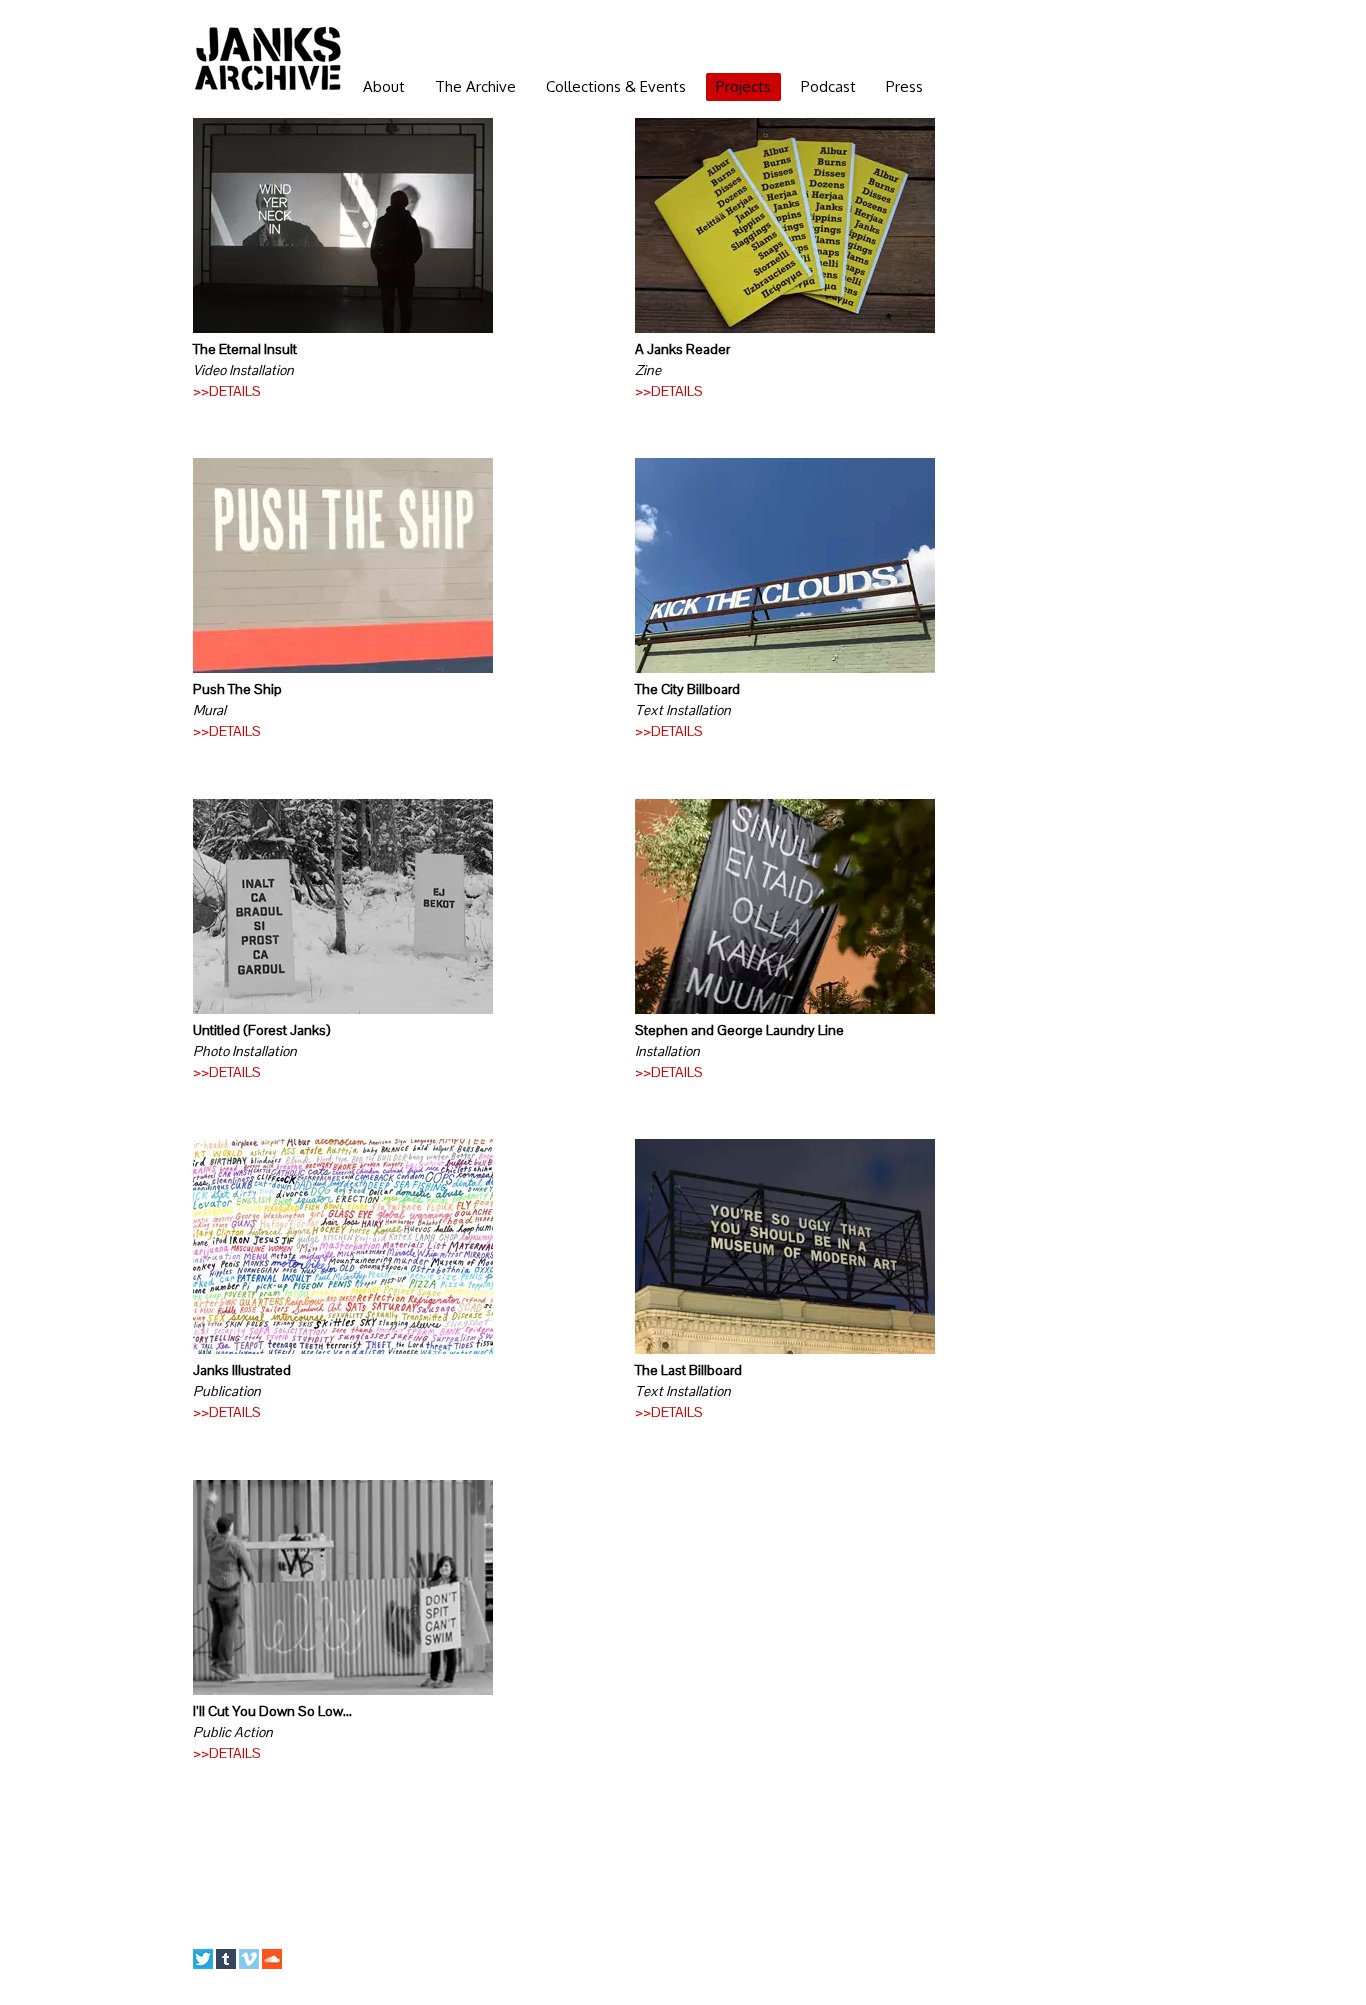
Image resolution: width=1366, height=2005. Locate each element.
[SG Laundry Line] (785, 1009)
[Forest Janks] (343, 1009)
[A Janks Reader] (785, 328)
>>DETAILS (227, 391)
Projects (743, 86)
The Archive (475, 86)
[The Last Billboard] (785, 1349)
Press (904, 86)
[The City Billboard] (785, 668)
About (384, 86)
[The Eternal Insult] (343, 328)
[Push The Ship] (343, 668)
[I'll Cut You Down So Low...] (343, 1690)
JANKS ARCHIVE (268, 58)
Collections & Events (616, 86)
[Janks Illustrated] (343, 1349)
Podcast (828, 86)
